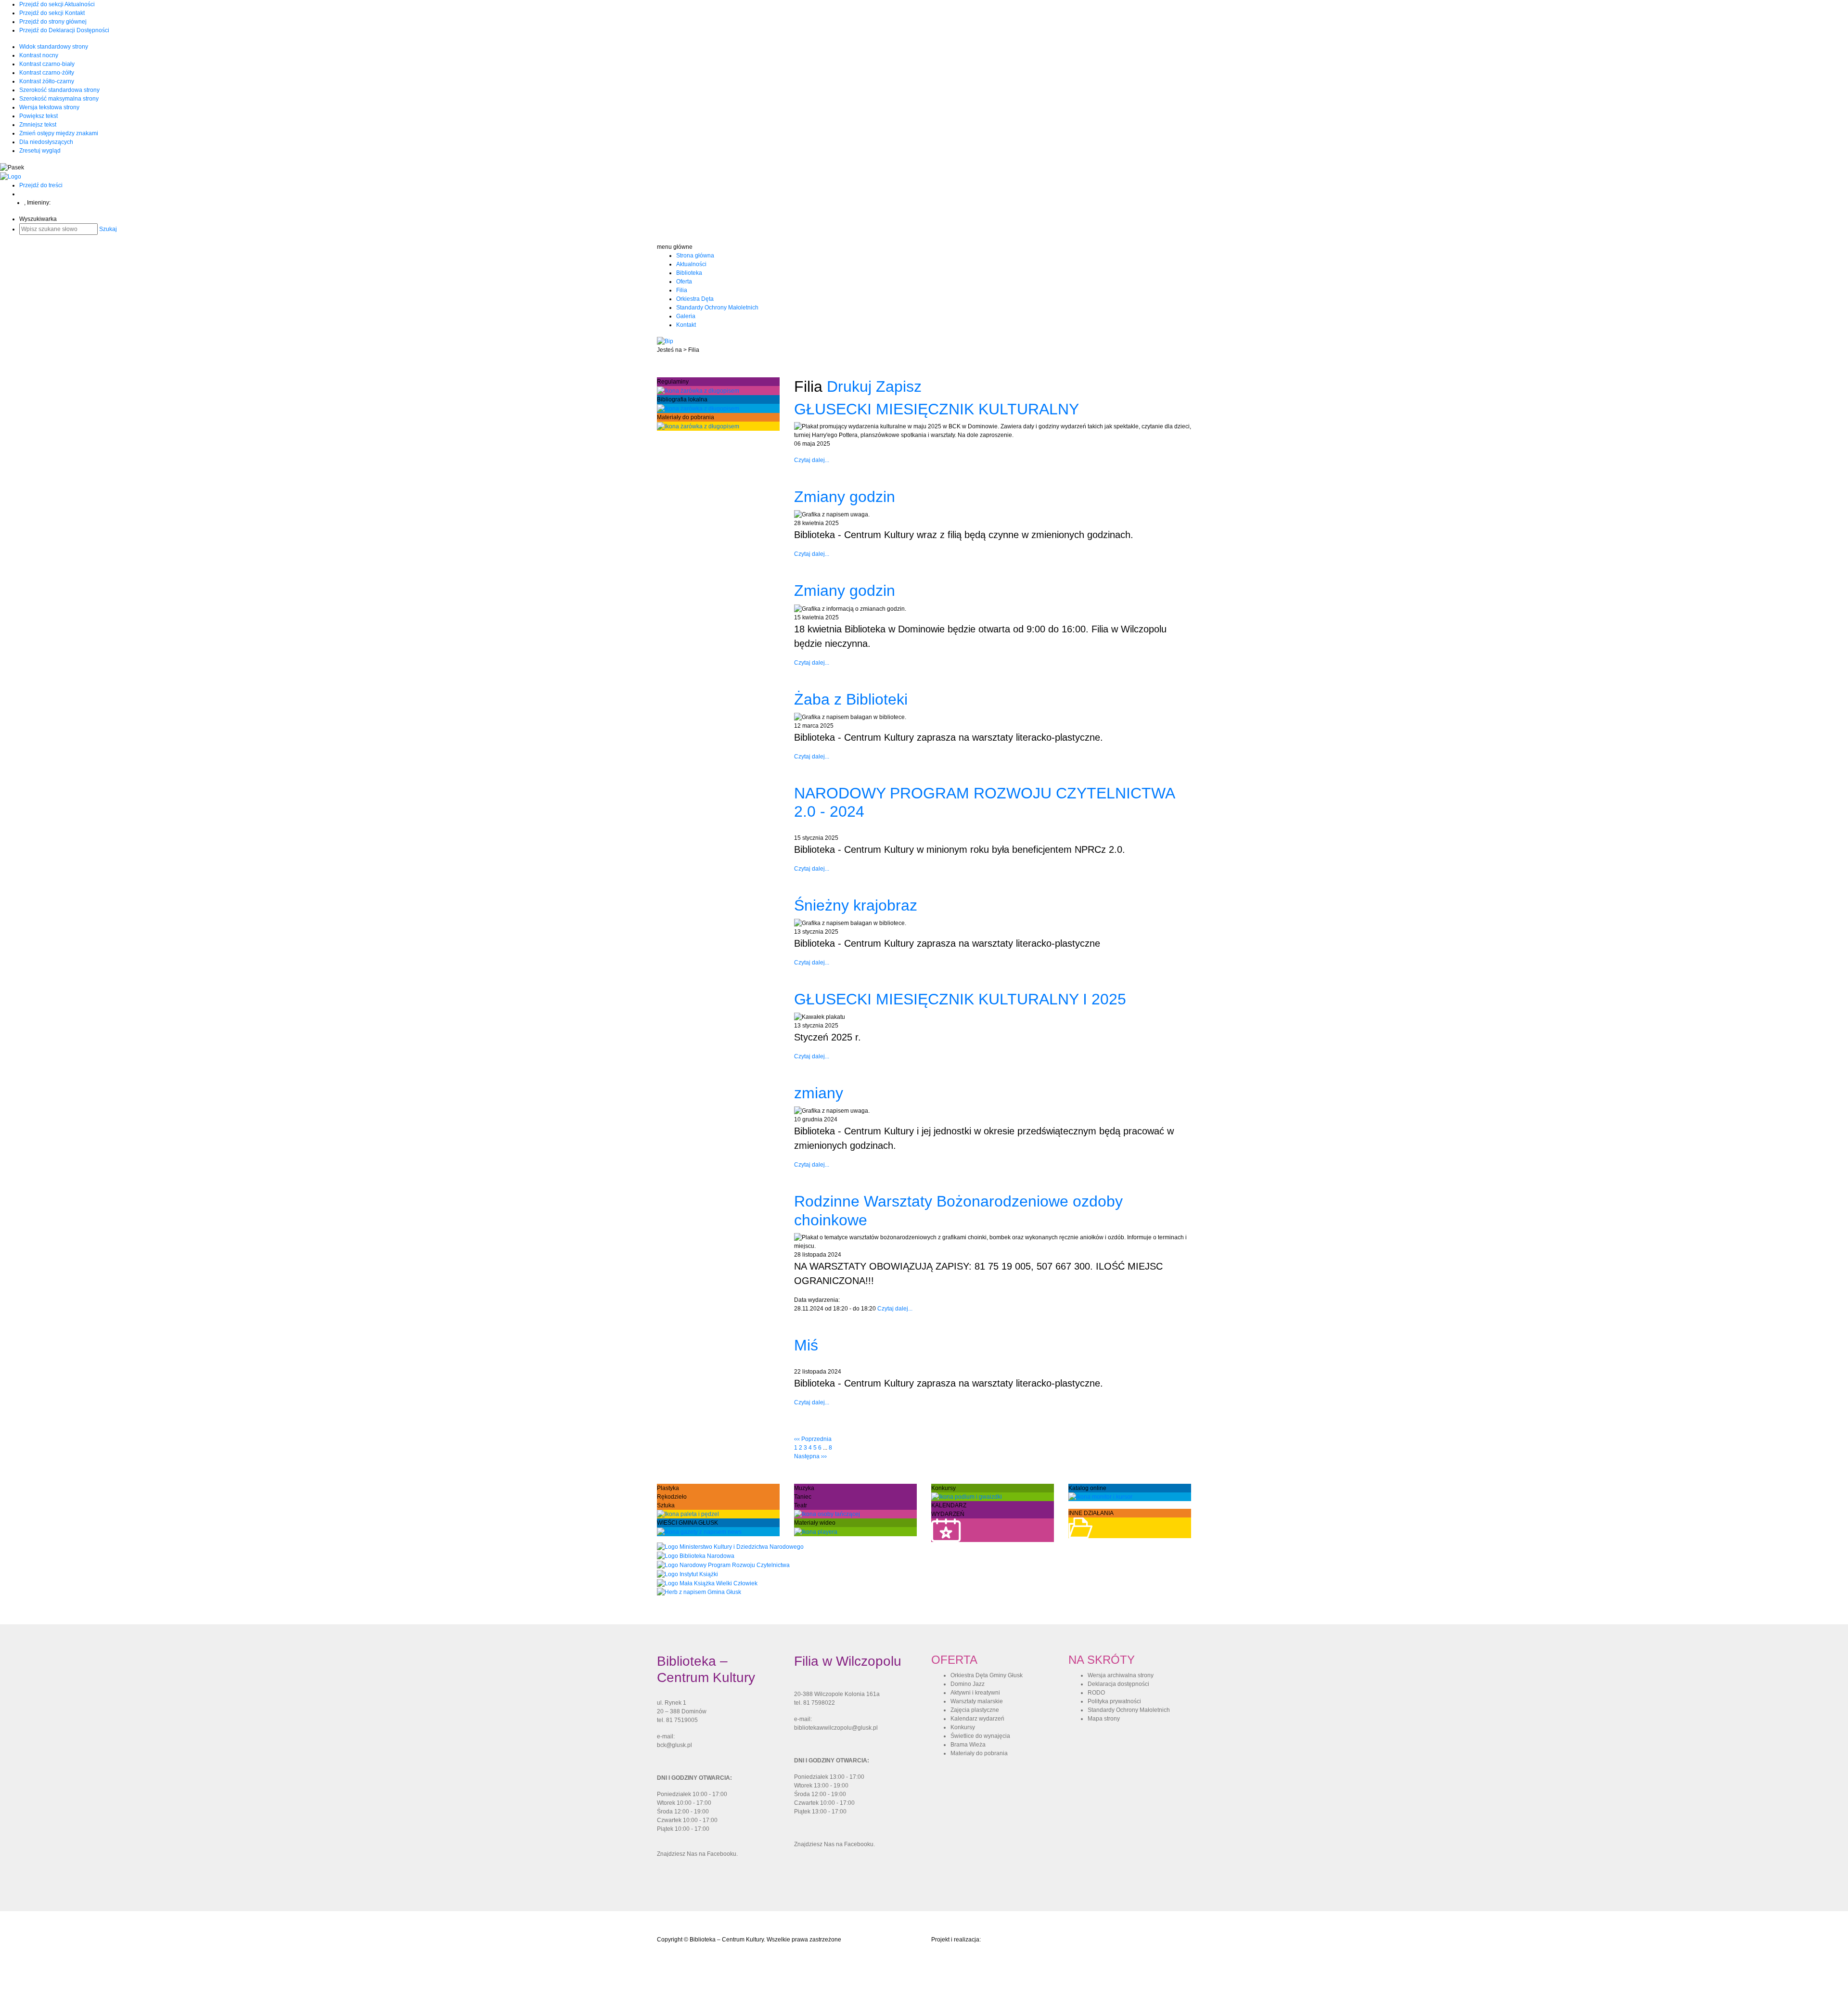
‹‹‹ (813, 1439)
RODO (1096, 1693)
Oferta (684, 282)
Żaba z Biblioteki (851, 699)
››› (810, 1456)
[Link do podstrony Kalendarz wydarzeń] (946, 1530)
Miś (806, 1345)
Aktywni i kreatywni (975, 1693)
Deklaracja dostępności (1118, 1684)
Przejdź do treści (41, 185)
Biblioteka (689, 273)
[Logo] (11, 176)
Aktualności (691, 264)
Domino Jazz (968, 1684)
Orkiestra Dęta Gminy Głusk (987, 1675)
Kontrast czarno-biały (47, 64)
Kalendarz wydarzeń (977, 1719)
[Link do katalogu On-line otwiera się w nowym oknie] (1100, 1497)
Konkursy (963, 1727)
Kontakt (686, 325)
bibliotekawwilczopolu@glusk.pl (836, 1728)
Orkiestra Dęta (695, 299)
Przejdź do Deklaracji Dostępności (64, 30)
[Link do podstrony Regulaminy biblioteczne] (698, 390)
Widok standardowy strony (54, 47)
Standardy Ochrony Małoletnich (717, 308)
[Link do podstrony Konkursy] (967, 1497)
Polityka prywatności (1114, 1701)
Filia (682, 290)
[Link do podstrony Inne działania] (1080, 1528)
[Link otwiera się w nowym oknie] (730, 1546)
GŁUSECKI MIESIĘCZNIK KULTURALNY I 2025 (960, 999)
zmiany (819, 1093)
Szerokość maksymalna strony (59, 99)
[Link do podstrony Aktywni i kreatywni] (827, 1514)
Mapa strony (1104, 1719)
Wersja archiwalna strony (1121, 1675)
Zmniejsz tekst (38, 125)
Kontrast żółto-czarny (47, 81)
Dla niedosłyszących (46, 142)
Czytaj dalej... (812, 460)
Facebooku (722, 1854)
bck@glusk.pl (674, 1745)
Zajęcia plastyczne (975, 1710)
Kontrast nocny (39, 55)
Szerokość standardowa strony (59, 90)
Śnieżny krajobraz (856, 905)
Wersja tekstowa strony (49, 107)
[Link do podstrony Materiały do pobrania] (698, 426)
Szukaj (108, 229)
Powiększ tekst (38, 116)
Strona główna (695, 256)
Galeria (686, 316)
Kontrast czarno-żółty (47, 73)
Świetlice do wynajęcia (980, 1736)
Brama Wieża (968, 1745)
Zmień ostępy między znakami (59, 133)
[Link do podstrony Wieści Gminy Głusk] (699, 1531)
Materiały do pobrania (979, 1753)
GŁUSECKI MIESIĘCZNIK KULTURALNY (937, 409)
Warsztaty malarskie (977, 1701)
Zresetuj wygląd (40, 151)
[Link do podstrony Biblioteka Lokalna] (698, 408)
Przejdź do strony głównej (53, 22)
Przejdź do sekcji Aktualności (57, 4)
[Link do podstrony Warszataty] (688, 1514)
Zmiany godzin (845, 497)
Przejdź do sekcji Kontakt (52, 13)
